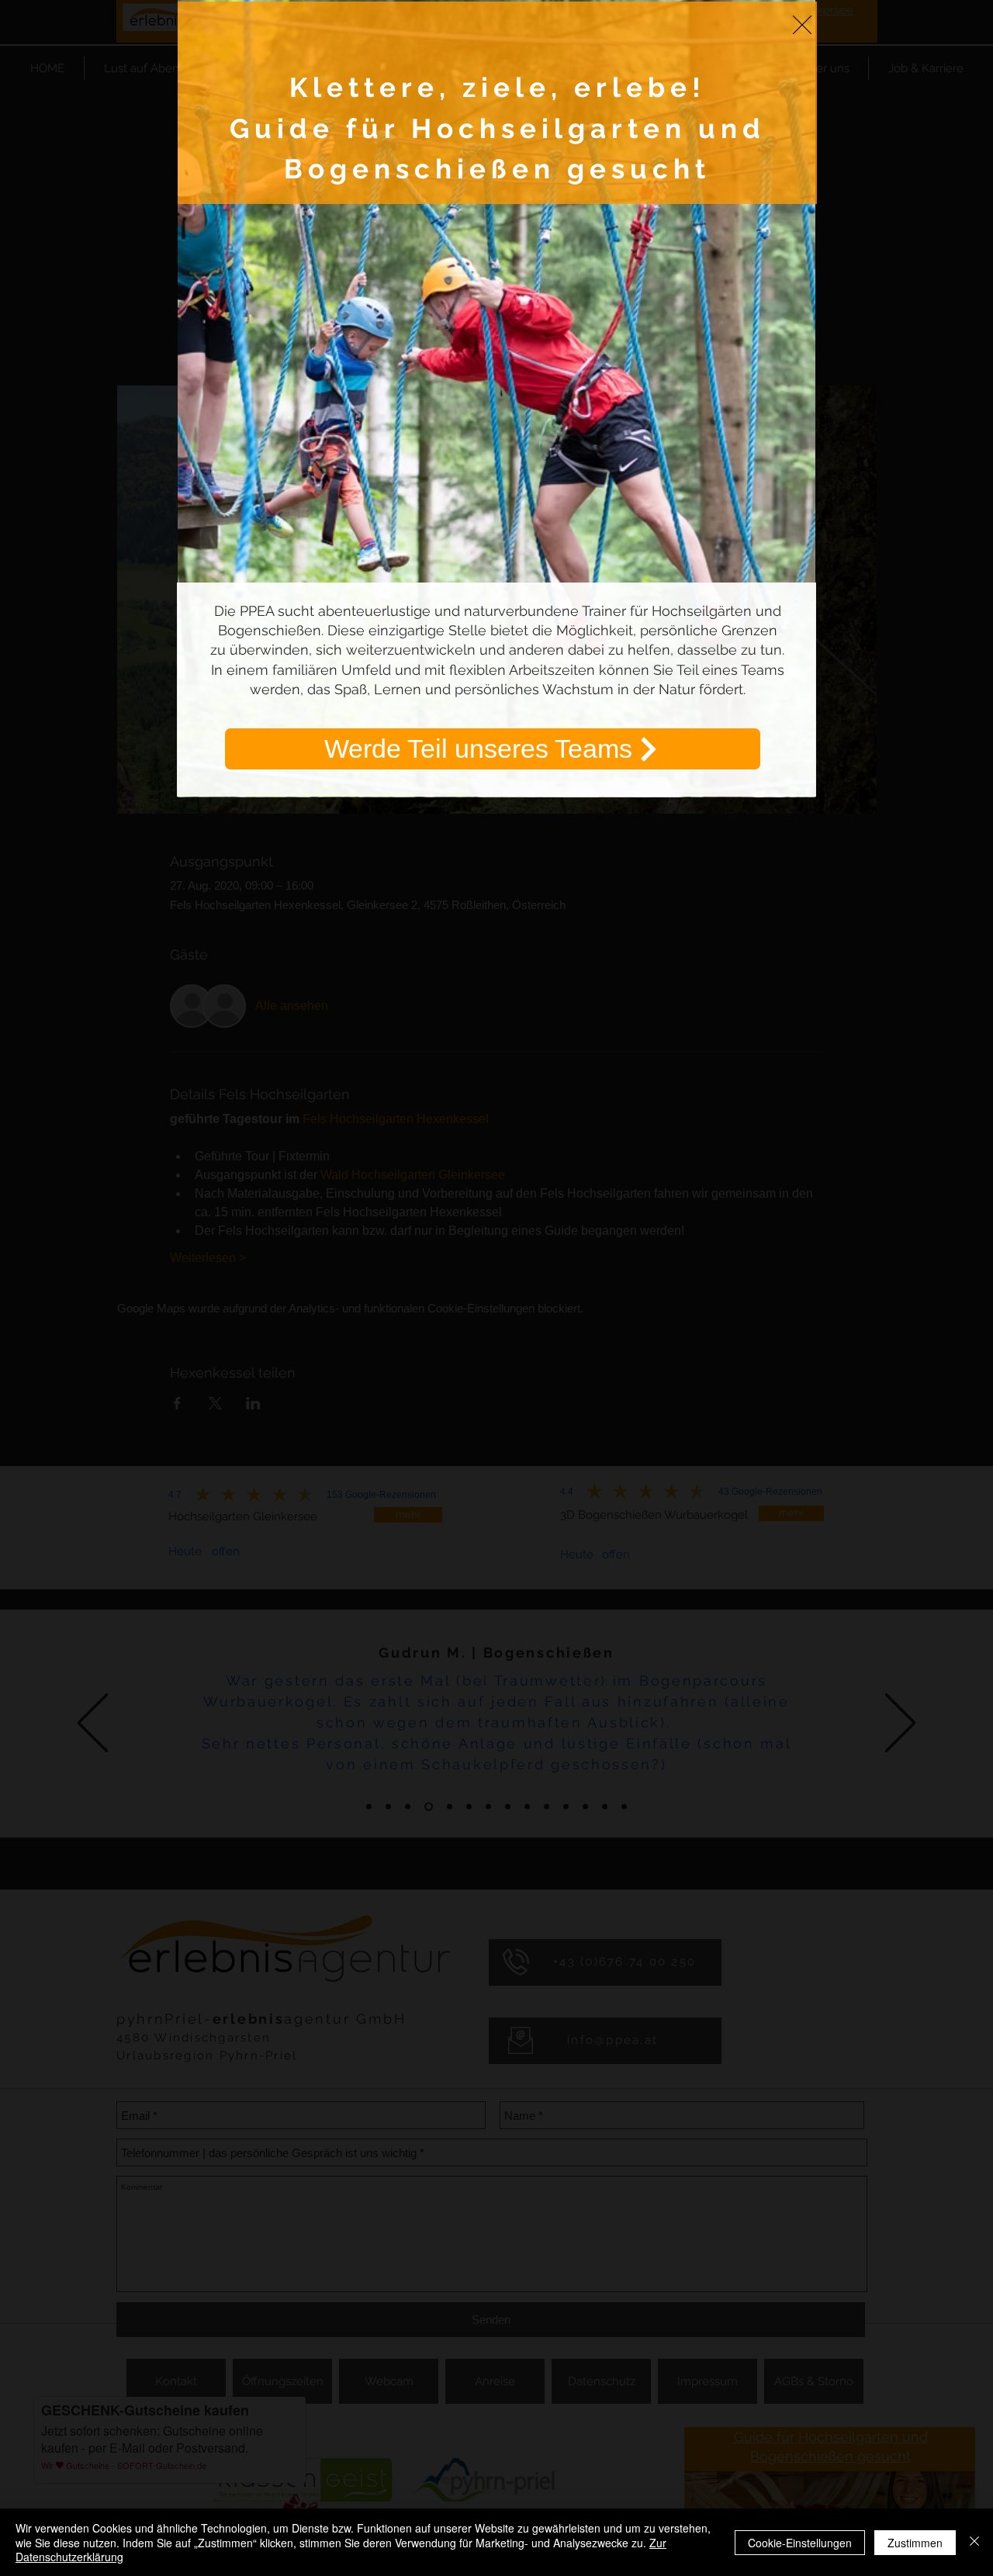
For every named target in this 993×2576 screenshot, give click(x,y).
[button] (802, 25)
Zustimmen (915, 2543)
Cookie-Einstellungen (800, 2543)
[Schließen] (974, 2542)
